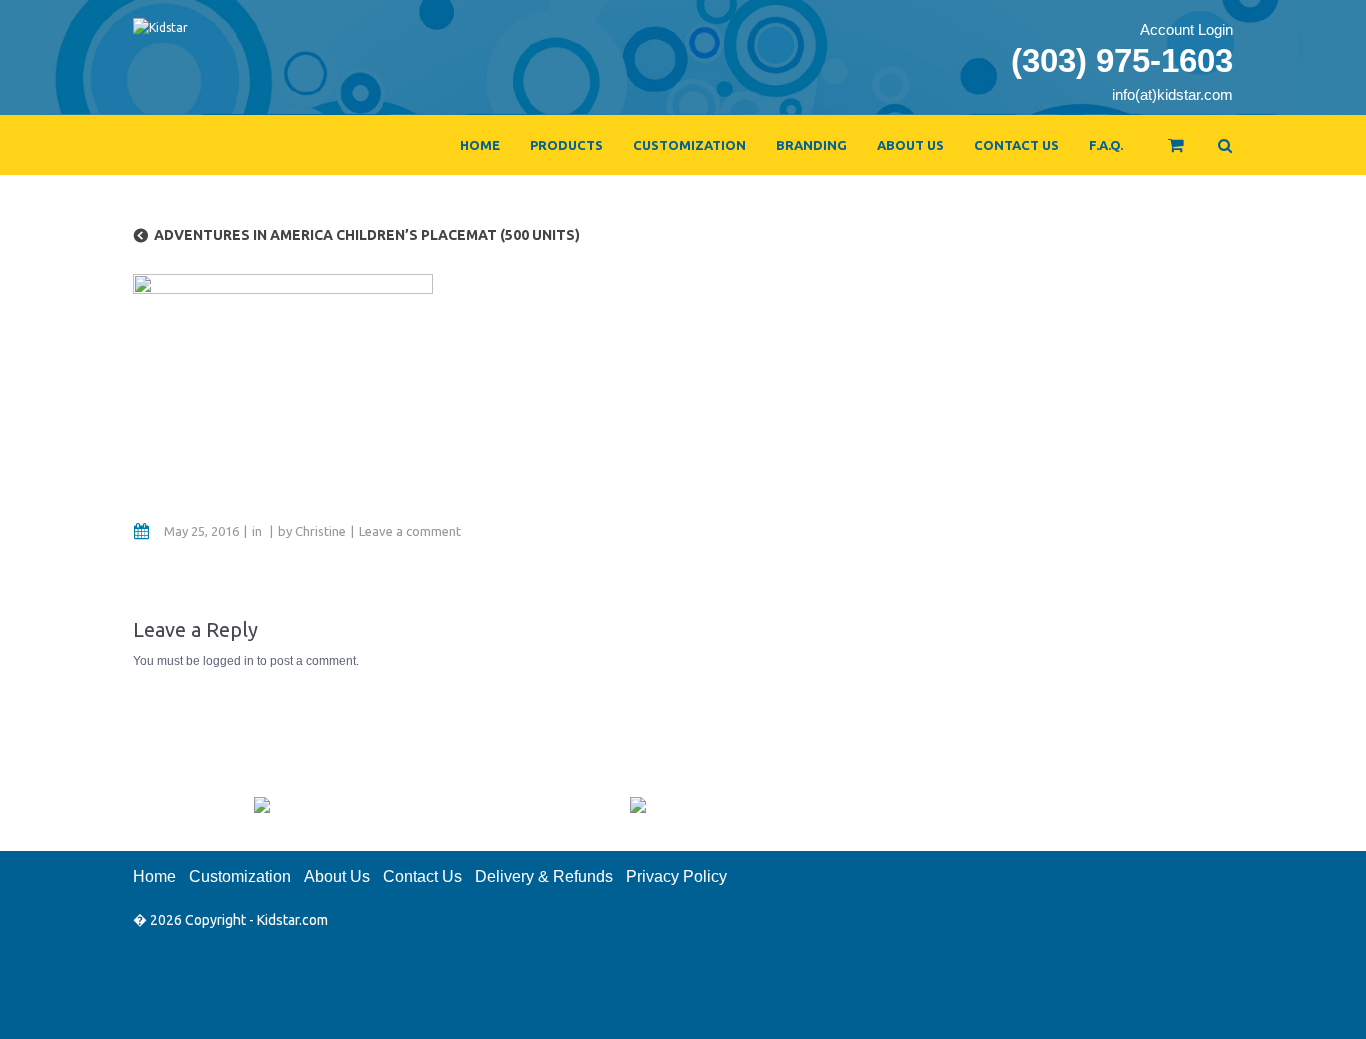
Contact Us (1016, 145)
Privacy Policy (676, 876)
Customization (689, 145)
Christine (320, 531)
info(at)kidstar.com (1172, 94)
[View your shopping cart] (1162, 154)
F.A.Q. (1106, 145)
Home (480, 145)
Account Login (1186, 29)
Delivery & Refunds (544, 876)
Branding (811, 145)
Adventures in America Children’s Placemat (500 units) (367, 235)
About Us (910, 145)
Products (566, 145)
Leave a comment (410, 531)
